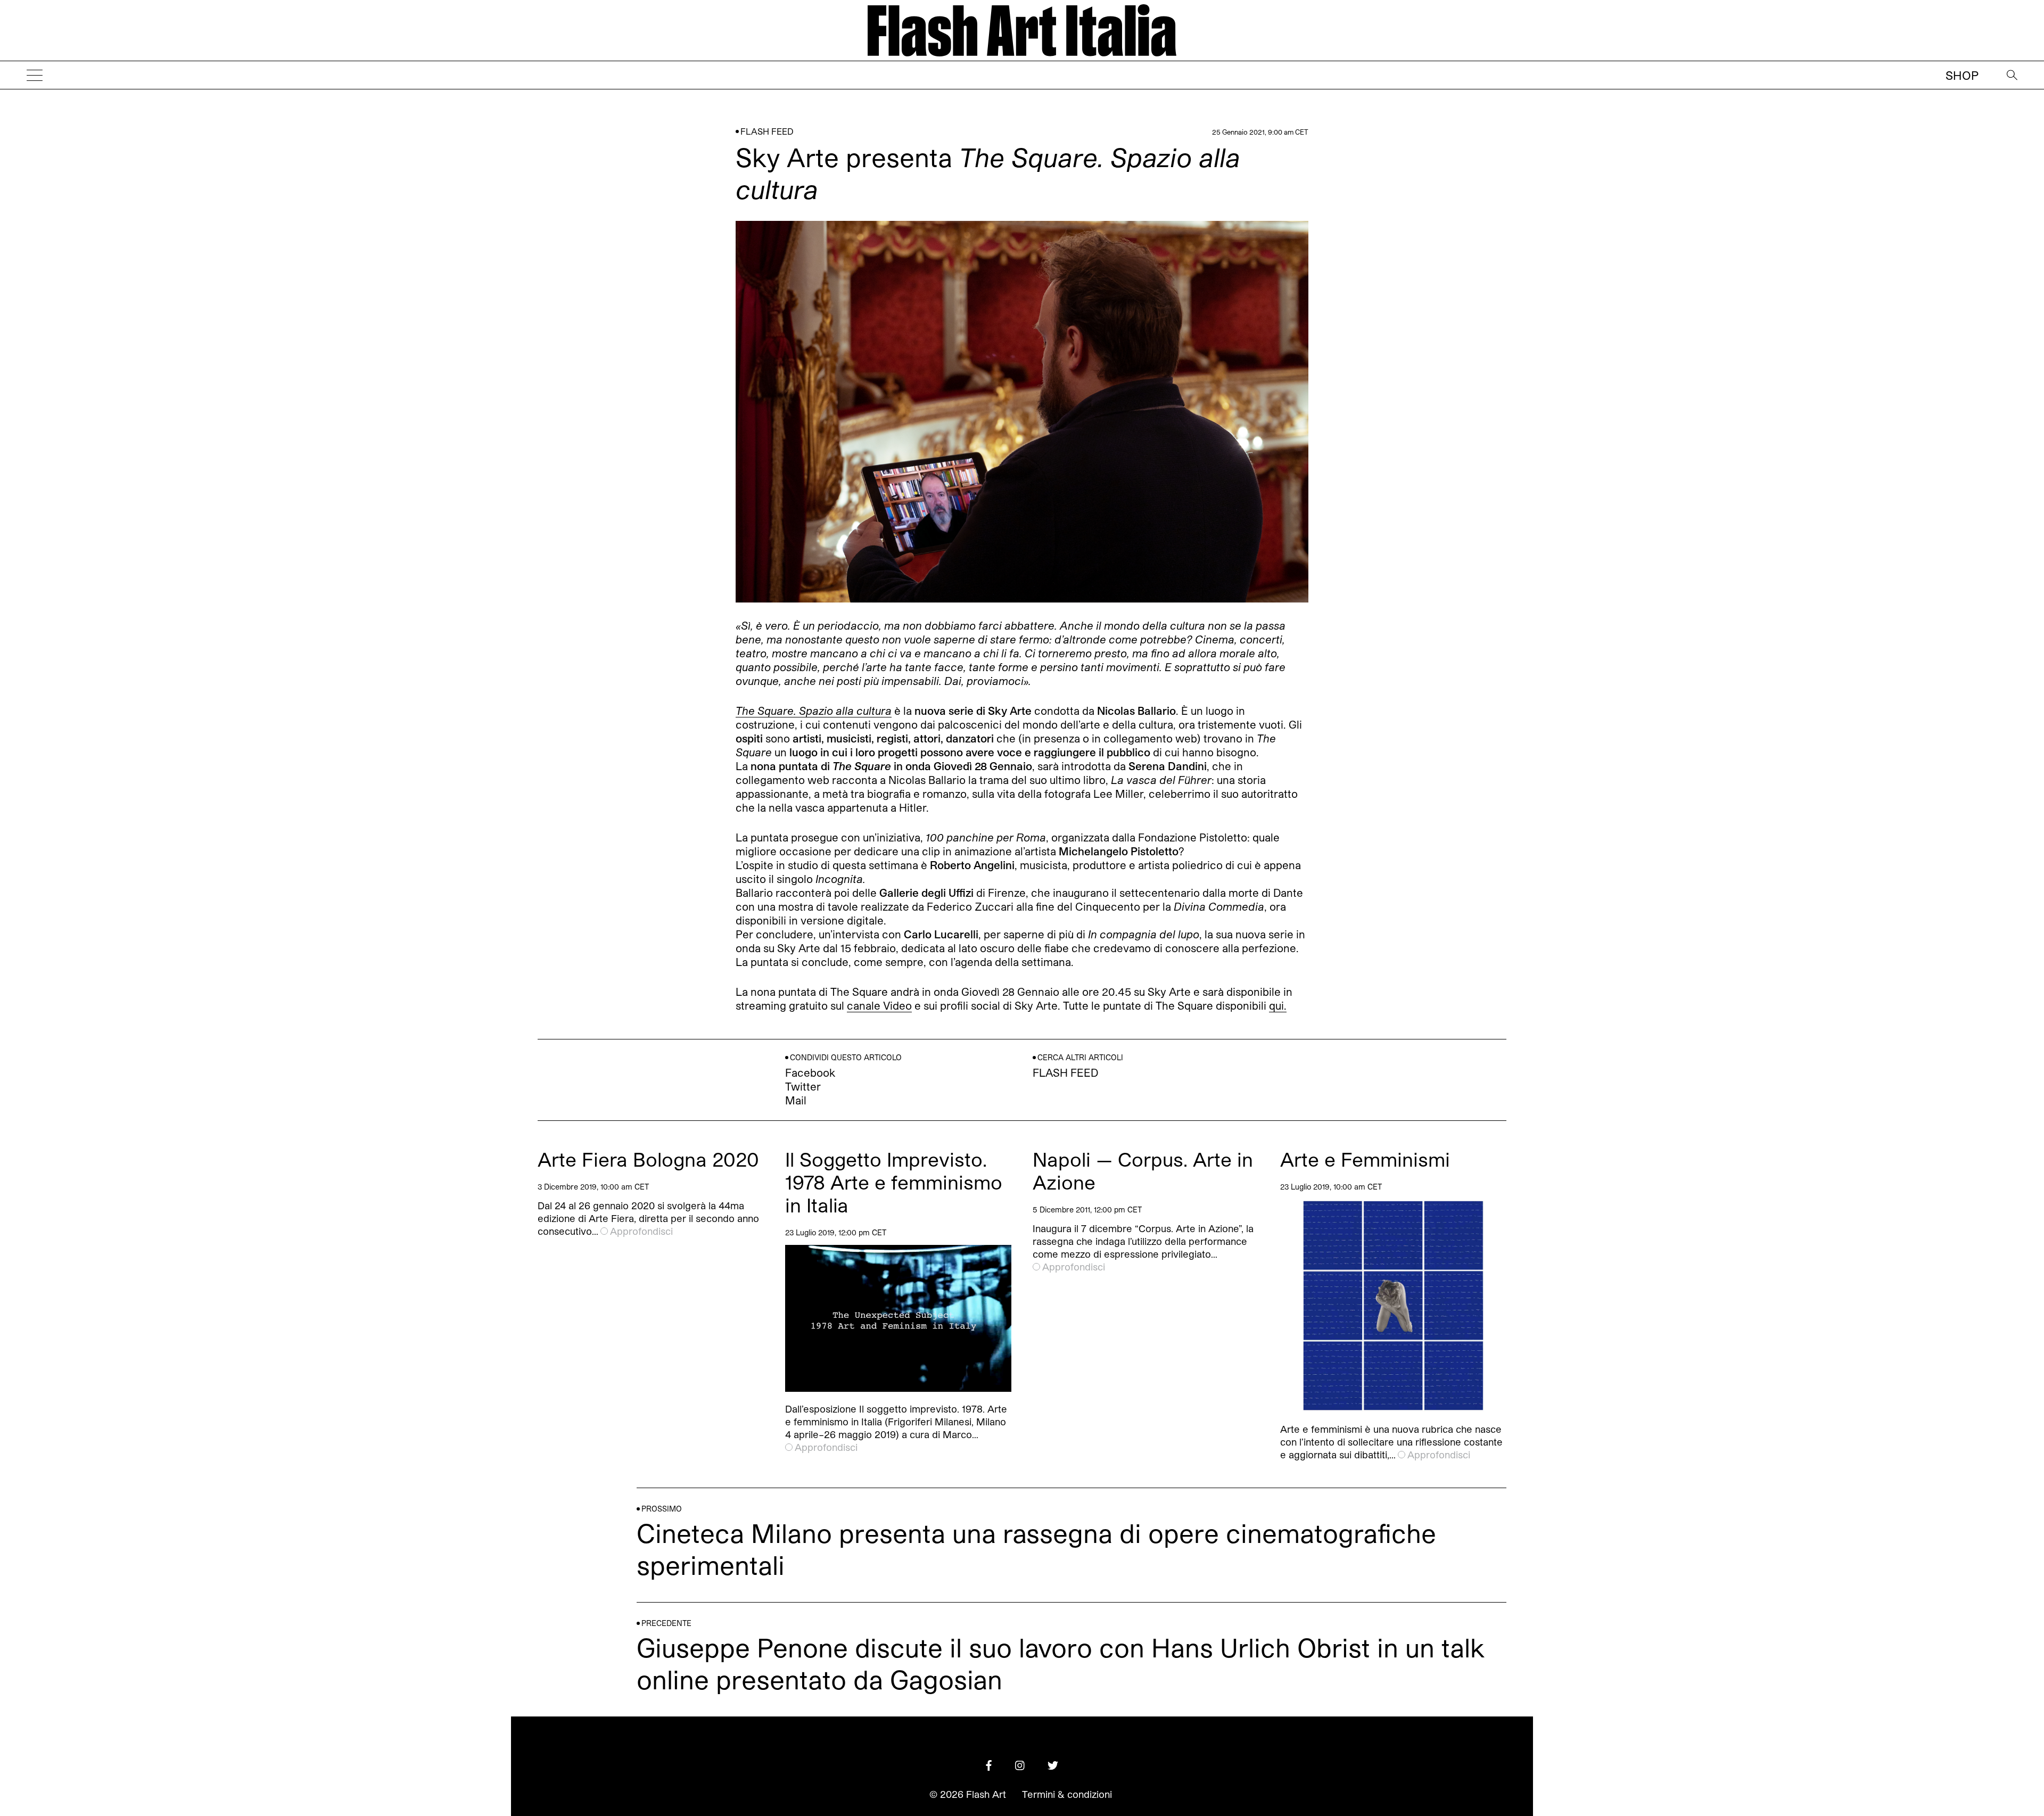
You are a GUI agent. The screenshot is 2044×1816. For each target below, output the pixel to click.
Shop (1962, 75)
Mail (796, 1100)
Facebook (810, 1072)
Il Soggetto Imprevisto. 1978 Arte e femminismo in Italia (894, 1182)
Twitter (803, 1086)
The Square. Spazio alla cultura (814, 711)
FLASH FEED (767, 131)
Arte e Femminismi (1365, 1159)
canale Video (879, 1005)
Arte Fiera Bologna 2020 (648, 1159)
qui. (1278, 1005)
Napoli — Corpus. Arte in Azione (1143, 1170)
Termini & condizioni (1067, 1794)
